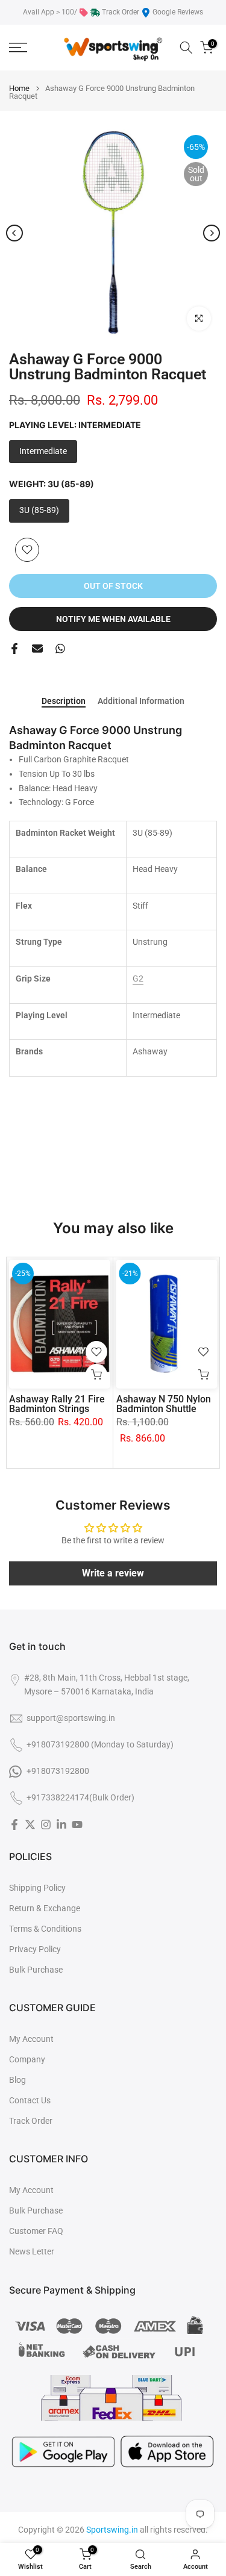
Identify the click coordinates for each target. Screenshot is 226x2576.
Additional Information (141, 701)
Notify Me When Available (113, 619)
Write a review (113, 1573)
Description (64, 701)
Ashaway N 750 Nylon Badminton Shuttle (164, 1404)
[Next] (212, 233)
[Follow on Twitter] (30, 1825)
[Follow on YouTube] (77, 1825)
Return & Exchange (45, 1908)
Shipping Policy (37, 1888)
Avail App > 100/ (50, 12)
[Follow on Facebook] (14, 1825)
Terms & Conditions (45, 1929)
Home (19, 88)
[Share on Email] (37, 649)
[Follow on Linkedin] (61, 1825)
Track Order (121, 12)
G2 (138, 978)
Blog (17, 2080)
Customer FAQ (36, 2231)
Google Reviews (178, 12)
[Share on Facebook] (14, 649)
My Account (31, 2039)
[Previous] (14, 233)
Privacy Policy (35, 1949)
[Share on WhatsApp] (60, 649)
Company (27, 2059)
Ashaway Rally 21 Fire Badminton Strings (57, 1404)
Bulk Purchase (36, 1970)
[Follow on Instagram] (46, 1825)
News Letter (32, 2251)
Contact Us (30, 2100)
